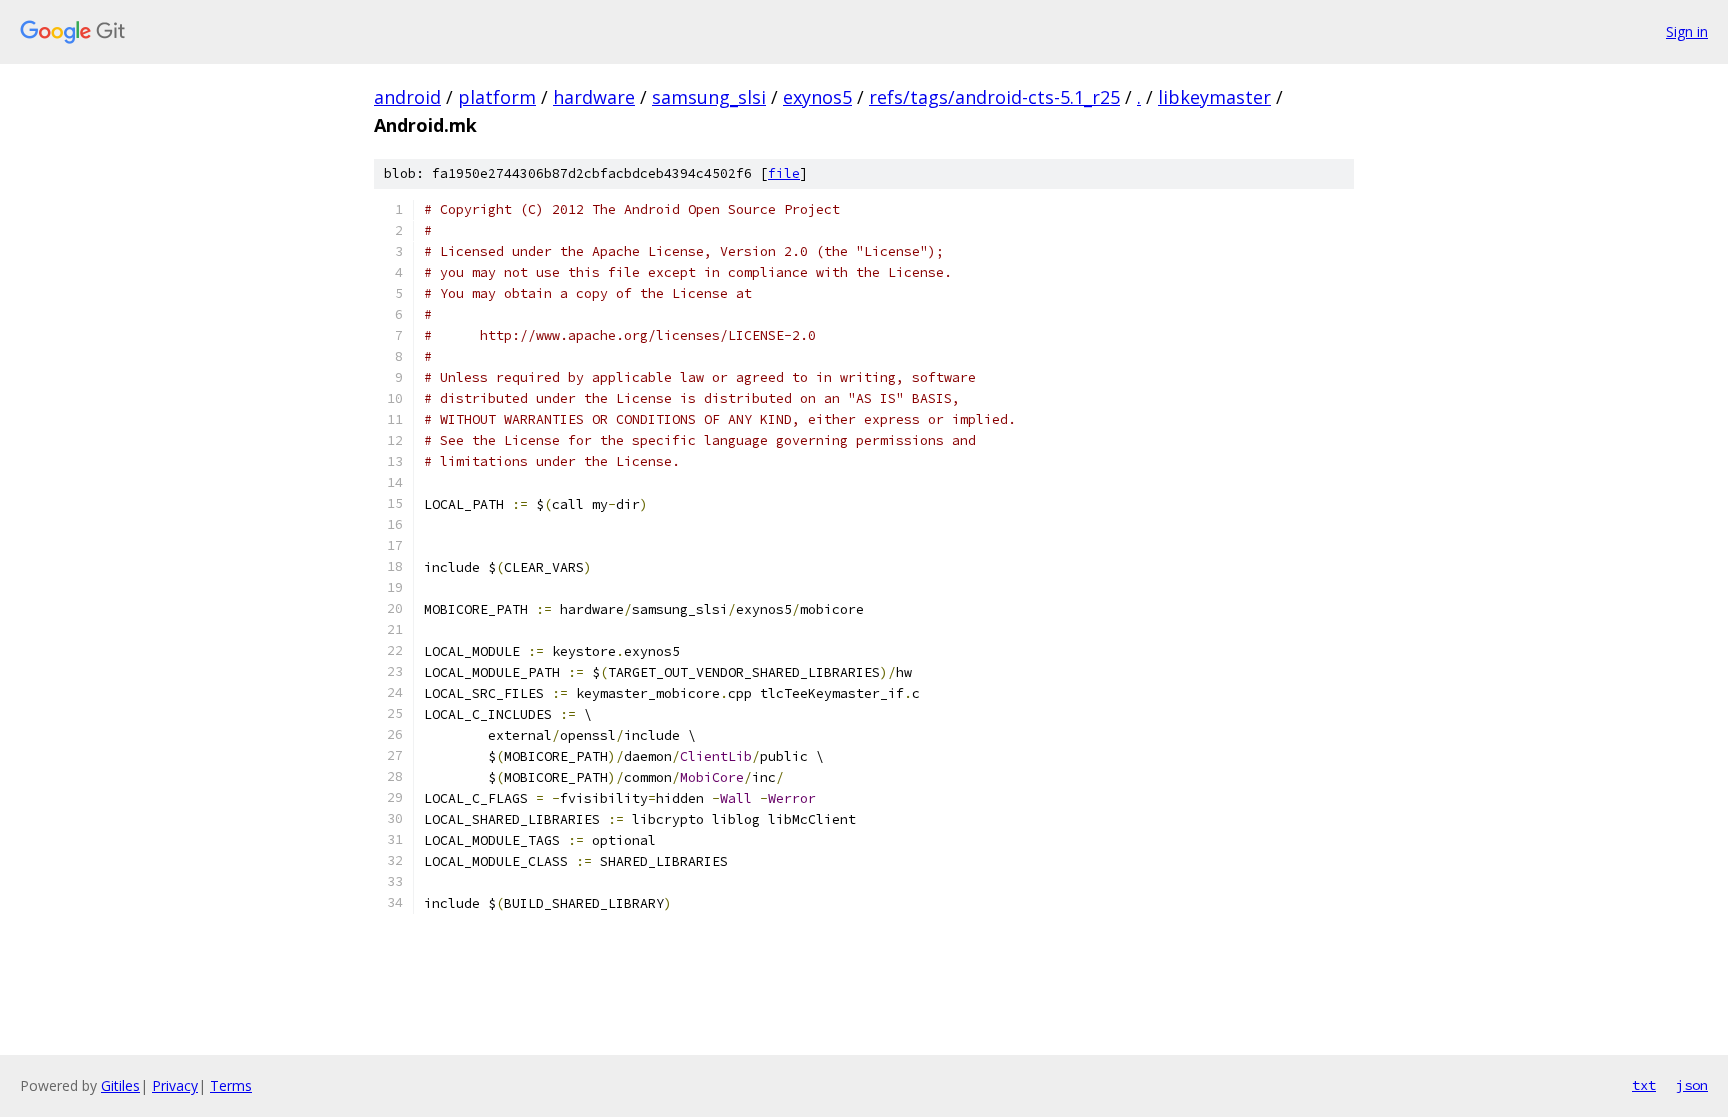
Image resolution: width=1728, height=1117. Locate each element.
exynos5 (817, 97)
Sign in (1687, 31)
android (407, 97)
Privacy (175, 1085)
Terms (231, 1085)
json (1692, 1085)
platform (497, 97)
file (784, 173)
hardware (594, 97)
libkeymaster (1214, 97)
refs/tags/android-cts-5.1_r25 (994, 97)
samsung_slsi (709, 97)
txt (1644, 1085)
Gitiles (120, 1085)
